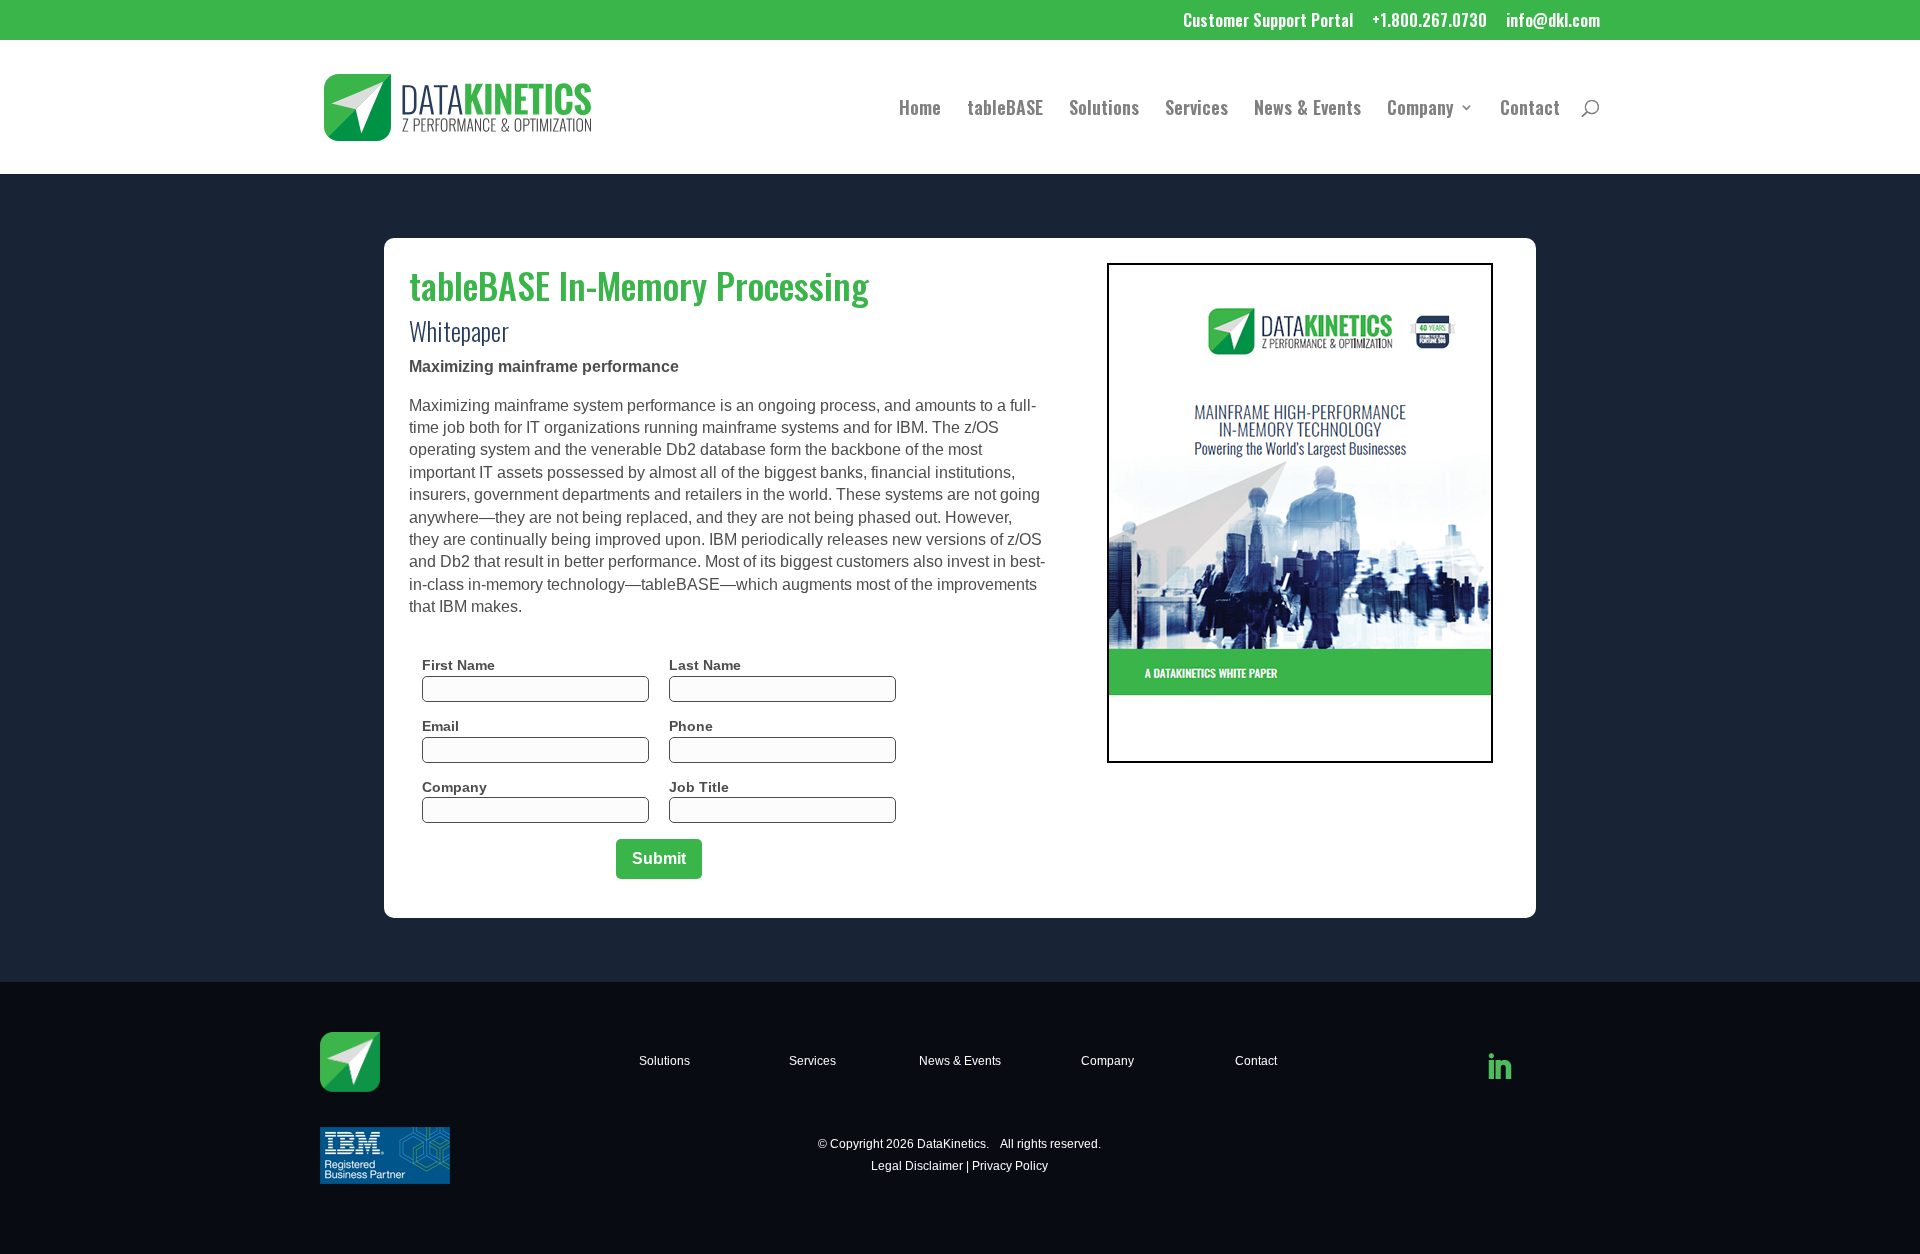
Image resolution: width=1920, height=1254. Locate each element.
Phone (691, 726)
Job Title (699, 787)
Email (440, 726)
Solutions (1104, 110)
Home (920, 110)
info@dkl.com (1553, 22)
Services (1196, 110)
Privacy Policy (1010, 1166)
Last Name (705, 665)
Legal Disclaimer (917, 1166)
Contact (1530, 110)
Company (1420, 110)
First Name (458, 665)
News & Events (1307, 110)
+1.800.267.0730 (1429, 22)
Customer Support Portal (1268, 22)
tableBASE (1005, 110)
